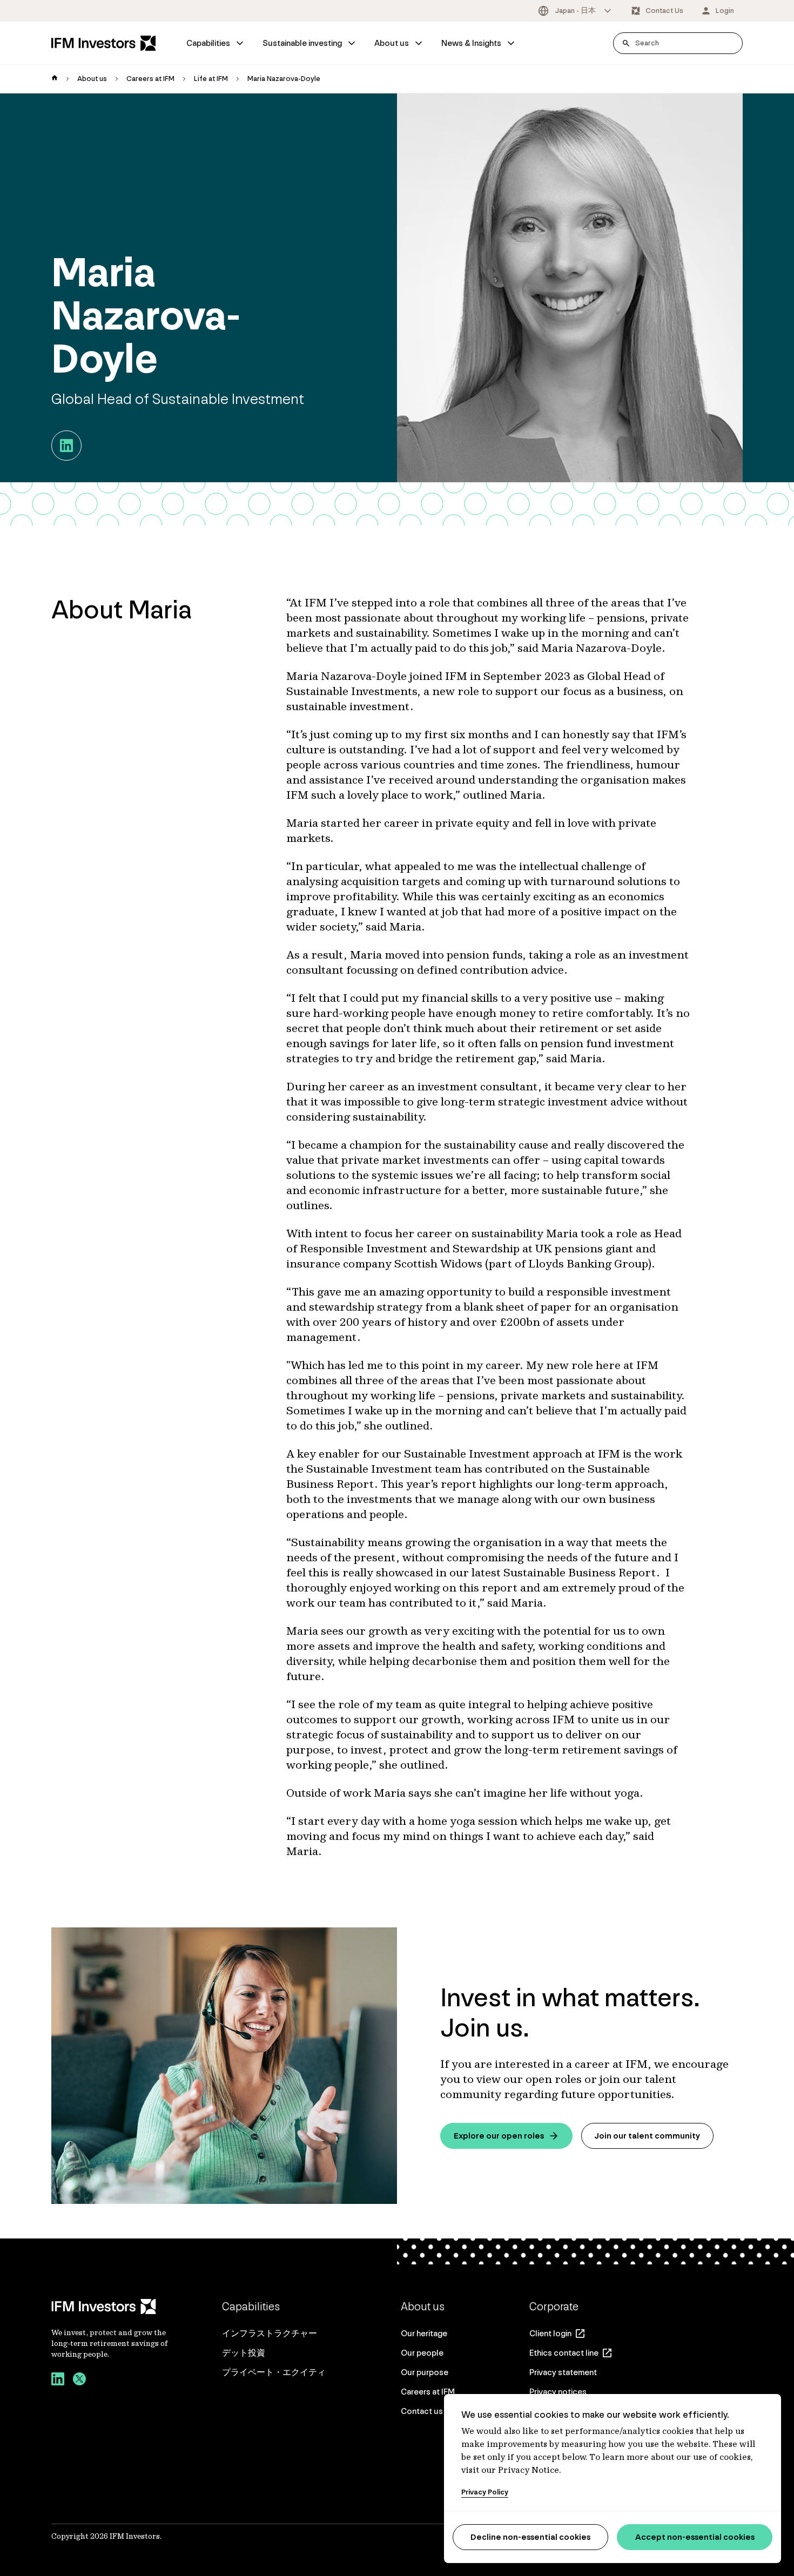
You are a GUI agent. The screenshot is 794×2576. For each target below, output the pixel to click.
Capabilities (208, 43)
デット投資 (244, 2353)
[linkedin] (58, 2381)
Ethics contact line (564, 2353)
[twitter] (79, 2381)
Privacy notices (558, 2392)
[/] (104, 43)
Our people (422, 2353)
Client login (550, 2333)
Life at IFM (211, 79)
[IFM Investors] (111, 2307)
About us (392, 43)
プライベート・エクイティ (274, 2372)
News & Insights (471, 43)
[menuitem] (216, 43)
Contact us (422, 2411)
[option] (576, 11)
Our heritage (424, 2333)
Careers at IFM (150, 79)
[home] (55, 79)
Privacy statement (563, 2372)
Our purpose (425, 2372)
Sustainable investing (302, 43)
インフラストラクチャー (270, 2333)
